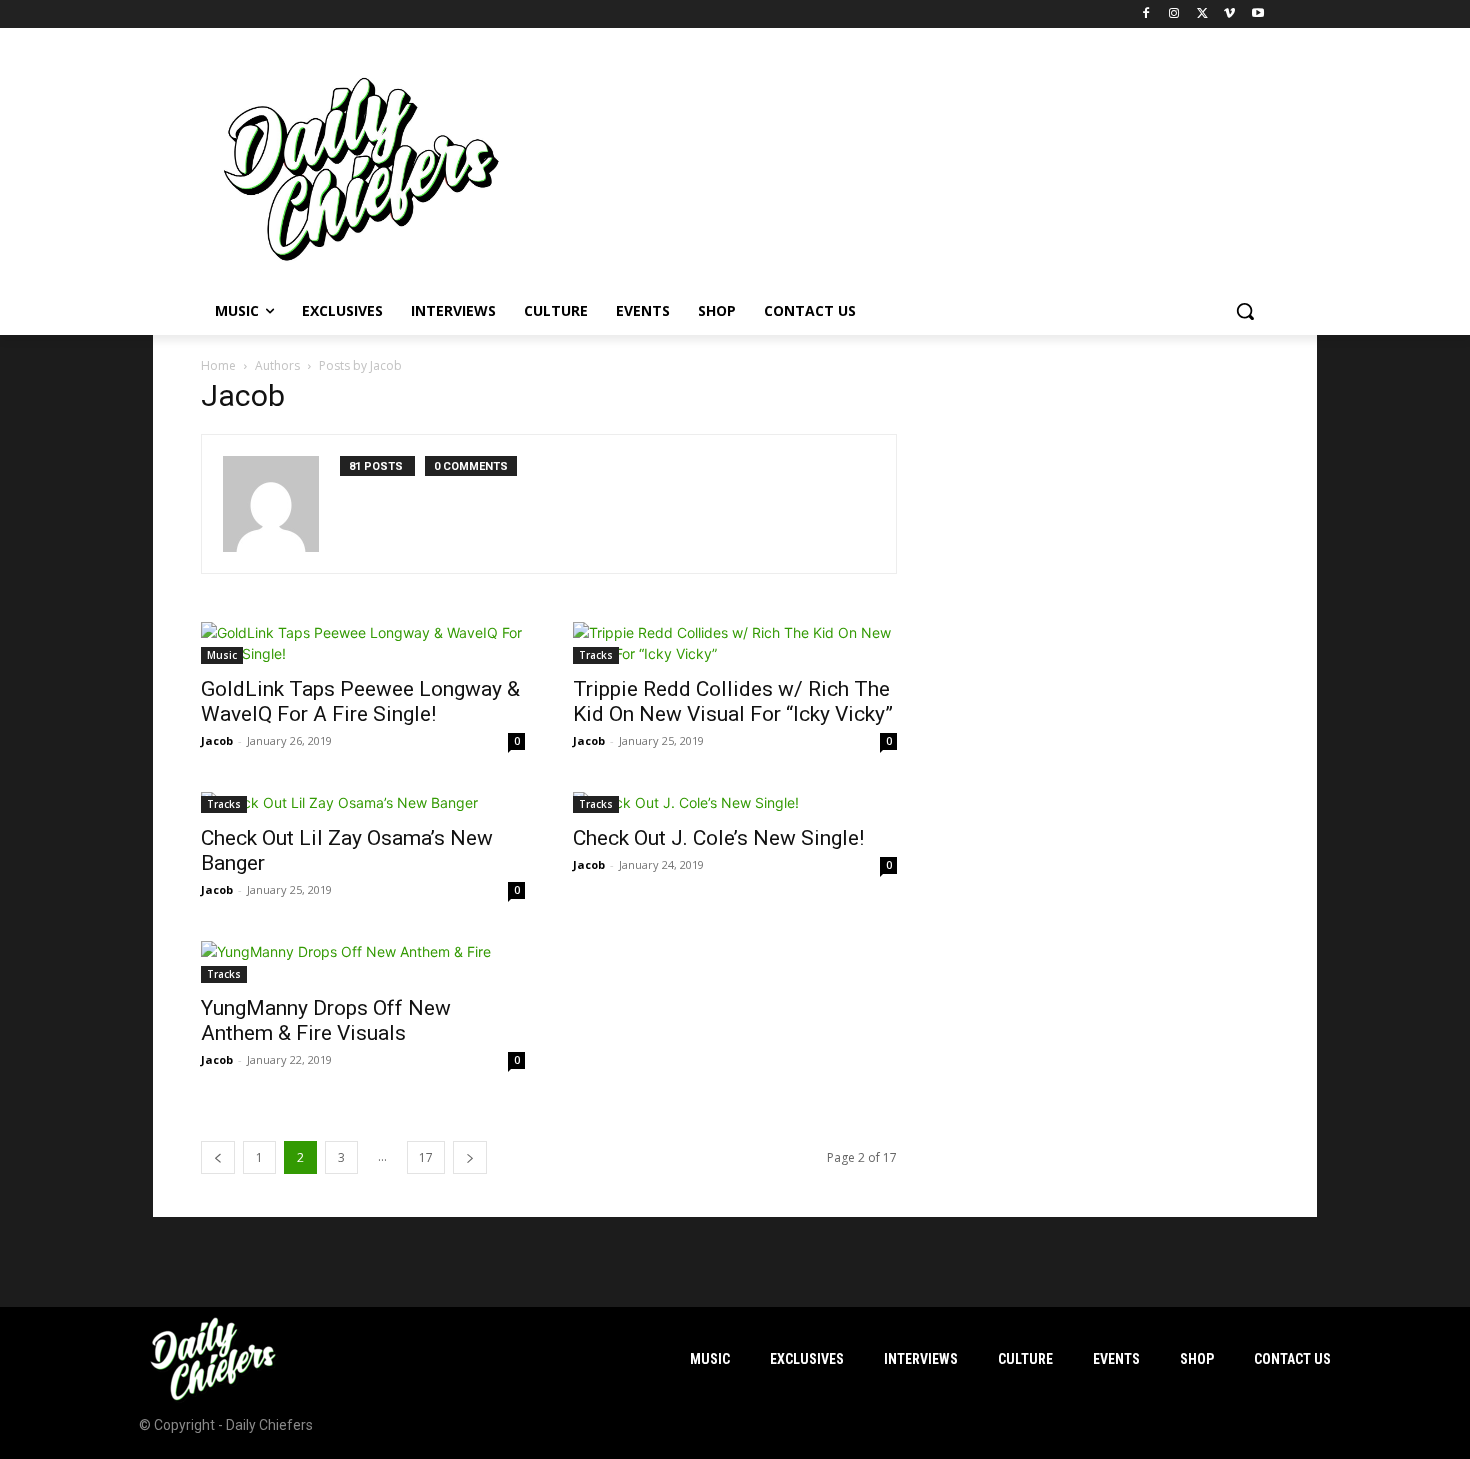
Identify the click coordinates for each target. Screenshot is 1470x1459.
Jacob (217, 740)
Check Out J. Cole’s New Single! (718, 838)
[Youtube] (1257, 14)
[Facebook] (1146, 14)
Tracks (596, 655)
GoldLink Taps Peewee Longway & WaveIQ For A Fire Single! (360, 701)
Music (222, 655)
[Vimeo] (1229, 14)
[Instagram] (1174, 14)
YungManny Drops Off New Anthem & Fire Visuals (326, 1020)
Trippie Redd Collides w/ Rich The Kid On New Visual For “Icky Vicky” (733, 701)
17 (426, 1157)
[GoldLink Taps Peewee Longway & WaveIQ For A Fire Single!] (363, 643)
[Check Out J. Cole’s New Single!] (735, 802)
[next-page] (470, 1157)
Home (218, 365)
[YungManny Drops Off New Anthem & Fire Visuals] (363, 962)
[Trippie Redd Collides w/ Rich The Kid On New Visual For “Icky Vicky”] (735, 643)
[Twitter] (1202, 14)
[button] (1245, 311)
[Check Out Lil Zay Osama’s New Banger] (363, 802)
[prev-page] (218, 1157)
